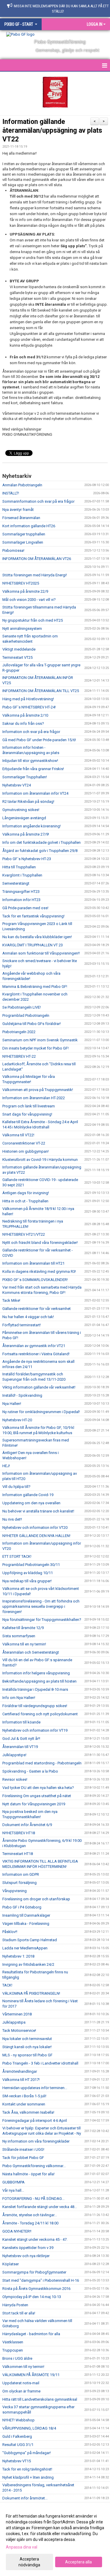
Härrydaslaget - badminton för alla (31, 2334)
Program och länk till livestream (29, 1106)
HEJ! (6, 1466)
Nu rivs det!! (12, 1519)
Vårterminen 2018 (17, 2014)
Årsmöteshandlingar (20, 2071)
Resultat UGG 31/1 (18, 2445)
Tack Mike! (11, 1300)
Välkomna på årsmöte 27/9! (26, 834)
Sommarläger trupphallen (24, 534)
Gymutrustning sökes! (21, 810)
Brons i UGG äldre (17, 2358)
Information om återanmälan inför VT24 (35, 793)
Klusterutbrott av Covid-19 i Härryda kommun (40, 1160)
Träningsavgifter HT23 (21, 892)
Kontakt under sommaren (24, 2104)
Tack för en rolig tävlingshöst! (27, 2469)
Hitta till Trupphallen (19, 867)
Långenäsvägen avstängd (24, 818)
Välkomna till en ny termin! (24, 1644)
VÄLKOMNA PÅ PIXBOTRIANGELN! (31, 1993)
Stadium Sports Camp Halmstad (30, 1940)
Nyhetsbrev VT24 (17, 785)
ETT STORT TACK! (17, 1556)
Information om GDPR (21, 1874)
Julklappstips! (14, 1755)
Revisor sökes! (15, 1779)
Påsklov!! (10, 1932)
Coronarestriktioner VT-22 (24, 1143)
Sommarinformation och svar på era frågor (38, 501)
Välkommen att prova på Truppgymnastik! (38, 1090)
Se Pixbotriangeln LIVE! (22, 1007)
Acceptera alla (78, 2562)
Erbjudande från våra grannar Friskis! (33, 769)
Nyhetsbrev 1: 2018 (18, 1956)
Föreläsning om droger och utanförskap (36, 1899)
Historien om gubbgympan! (26, 1151)
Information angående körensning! (32, 826)
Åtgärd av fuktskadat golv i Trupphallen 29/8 (40, 851)
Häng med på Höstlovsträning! (28, 699)
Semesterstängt (16, 883)
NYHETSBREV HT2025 (21, 583)
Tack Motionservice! (19, 2030)
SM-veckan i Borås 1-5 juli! (24, 2096)
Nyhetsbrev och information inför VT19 (35, 1730)
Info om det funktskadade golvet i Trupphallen (42, 842)
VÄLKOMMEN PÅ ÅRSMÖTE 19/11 (31, 2375)
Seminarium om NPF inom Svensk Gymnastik (40, 1040)
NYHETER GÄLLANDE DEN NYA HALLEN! (36, 1536)
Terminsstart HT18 (18, 1854)
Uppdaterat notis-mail (21, 2383)
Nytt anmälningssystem (22, 629)
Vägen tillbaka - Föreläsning (26, 1924)
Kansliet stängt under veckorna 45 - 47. (35, 2239)
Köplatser (11, 2264)
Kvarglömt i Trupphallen (22, 875)
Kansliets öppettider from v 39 (28, 2248)
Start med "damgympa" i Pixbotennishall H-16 (41, 2280)
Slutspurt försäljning (20, 1883)
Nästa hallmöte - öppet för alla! (28, 2174)
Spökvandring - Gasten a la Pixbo (30, 1771)
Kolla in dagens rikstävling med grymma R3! (39, 1271)
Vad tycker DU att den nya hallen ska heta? (38, 1788)
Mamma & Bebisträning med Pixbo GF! (35, 987)
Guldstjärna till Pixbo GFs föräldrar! (32, 1024)
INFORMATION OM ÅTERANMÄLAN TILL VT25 (41, 691)
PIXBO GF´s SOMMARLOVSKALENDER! (35, 1280)
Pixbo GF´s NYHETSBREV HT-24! (29, 707)
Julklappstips (14, 2022)
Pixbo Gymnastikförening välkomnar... (34, 2166)
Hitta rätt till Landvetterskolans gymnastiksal (40, 2399)
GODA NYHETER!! (17, 2231)
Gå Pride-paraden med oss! (25, 908)
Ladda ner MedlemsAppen (25, 1948)
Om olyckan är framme (21, 2391)
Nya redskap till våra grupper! (27, 1581)
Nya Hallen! (12, 1404)
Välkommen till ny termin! (23, 2367)
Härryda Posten (15, 2305)
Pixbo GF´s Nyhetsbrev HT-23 (27, 859)
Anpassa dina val (22, 2547)
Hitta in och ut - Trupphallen (25, 1201)
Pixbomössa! (13, 550)
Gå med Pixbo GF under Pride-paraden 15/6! (39, 740)
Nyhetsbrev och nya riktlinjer (26, 2256)
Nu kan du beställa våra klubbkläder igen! (37, 937)
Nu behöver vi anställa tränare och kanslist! (38, 1511)
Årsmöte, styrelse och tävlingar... (30, 2215)
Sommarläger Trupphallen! (25, 777)
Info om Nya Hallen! (19, 1698)
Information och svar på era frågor (31, 732)
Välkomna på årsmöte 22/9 (25, 591)
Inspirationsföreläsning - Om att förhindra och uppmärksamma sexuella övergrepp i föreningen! (41, 1606)
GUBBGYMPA (13, 2182)
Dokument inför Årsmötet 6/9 (27, 1825)
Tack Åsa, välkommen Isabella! (28, 2112)
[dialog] (55, 2540)
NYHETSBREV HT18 (19, 1833)
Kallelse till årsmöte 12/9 (23, 1628)
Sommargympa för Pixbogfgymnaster (34, 2272)
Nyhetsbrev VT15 (17, 2461)
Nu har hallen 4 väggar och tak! (28, 1317)
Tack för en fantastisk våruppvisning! (33, 916)
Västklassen (13, 2342)
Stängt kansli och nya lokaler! (27, 2047)
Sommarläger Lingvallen (23, 542)
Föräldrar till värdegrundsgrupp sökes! (35, 1706)
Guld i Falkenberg (17, 2436)
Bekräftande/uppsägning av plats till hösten (39, 1681)
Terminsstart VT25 (17, 657)
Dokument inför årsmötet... (25, 2498)
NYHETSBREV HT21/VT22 (24, 1234)
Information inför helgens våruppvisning (36, 1673)
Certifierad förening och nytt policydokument (40, 1714)
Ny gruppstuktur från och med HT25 (33, 620)
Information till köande (21, 1722)
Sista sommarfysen (19, 1636)
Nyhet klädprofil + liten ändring (28, 2477)
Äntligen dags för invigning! (26, 1193)
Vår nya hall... (13, 2190)
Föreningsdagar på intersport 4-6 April (35, 2121)
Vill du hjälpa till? (16, 1487)
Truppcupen (13, 2350)
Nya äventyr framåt (18, 510)
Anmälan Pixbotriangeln (22, 485)
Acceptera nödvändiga (29, 2562)
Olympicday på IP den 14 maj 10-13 (32, 2297)
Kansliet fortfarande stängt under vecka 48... (40, 2207)
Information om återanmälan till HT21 (33, 1263)
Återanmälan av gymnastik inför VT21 (34, 1346)
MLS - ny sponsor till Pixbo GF (27, 2055)
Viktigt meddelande (19, 649)
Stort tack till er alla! (19, 2313)
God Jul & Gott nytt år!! (21, 1739)
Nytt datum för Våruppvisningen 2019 (34, 1804)
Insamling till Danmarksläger (26, 1915)
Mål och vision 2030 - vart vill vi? (29, 600)
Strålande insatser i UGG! (23, 2149)
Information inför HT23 (21, 900)
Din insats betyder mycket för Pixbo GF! (35, 1048)
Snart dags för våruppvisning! (27, 1114)
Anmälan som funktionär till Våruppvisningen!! (41, 953)
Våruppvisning (15, 1891)
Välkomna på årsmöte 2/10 (25, 715)
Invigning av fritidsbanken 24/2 (28, 1964)
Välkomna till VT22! (18, 1135)
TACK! (7, 1985)
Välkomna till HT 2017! (21, 2080)
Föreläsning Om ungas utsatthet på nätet (37, 1796)
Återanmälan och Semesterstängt (31, 1652)
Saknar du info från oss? (23, 723)
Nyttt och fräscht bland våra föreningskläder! (40, 1243)
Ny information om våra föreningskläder (36, 2141)
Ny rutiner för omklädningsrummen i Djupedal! (41, 1412)
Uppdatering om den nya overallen (31, 1503)
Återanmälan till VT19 (20, 1747)
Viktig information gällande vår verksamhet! (39, 1387)
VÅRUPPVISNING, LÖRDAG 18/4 (29, 2428)
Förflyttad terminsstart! (22, 1325)
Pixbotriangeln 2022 (19, 1032)
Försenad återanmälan (21, 518)
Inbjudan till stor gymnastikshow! (30, 761)
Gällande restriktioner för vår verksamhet (37, 1309)
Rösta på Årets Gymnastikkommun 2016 (36, 2289)
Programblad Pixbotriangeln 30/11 (31, 1565)
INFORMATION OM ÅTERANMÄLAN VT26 (37, 559)
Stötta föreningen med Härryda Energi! (35, 575)
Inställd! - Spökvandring (22, 1395)
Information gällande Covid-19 (28, 1495)
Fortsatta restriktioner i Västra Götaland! (36, 1354)
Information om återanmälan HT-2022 (34, 1098)
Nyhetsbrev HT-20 (17, 1420)
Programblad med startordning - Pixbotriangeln (42, 1763)
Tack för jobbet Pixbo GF (23, 2158)
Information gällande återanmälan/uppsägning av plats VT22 (52, 130)
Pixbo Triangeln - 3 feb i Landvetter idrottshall (40, 2063)
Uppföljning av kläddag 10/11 (28, 1573)
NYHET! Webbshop (18, 2420)
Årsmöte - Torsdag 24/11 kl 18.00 (30, 2223)
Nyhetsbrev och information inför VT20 (35, 1528)
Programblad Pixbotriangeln (26, 1015)
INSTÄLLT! (11, 493)
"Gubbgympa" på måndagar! (27, 2453)
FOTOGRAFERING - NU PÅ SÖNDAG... (33, 2199)
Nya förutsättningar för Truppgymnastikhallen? (42, 1620)
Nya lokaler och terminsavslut (27, 2039)
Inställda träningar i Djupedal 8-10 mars (35, 1689)
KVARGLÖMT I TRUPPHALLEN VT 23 (33, 945)
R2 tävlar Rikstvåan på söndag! (28, 802)
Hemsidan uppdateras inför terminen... (35, 2088)
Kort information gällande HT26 (29, 526)
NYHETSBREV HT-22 (19, 1056)
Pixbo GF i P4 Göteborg (22, 1907)
